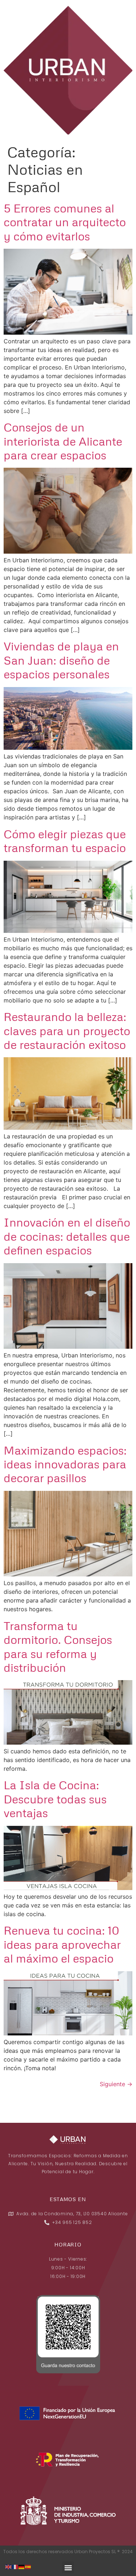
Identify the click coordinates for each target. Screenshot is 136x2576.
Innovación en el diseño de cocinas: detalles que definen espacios (67, 1236)
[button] (68, 2567)
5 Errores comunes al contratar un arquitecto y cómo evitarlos (65, 222)
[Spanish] (28, 2566)
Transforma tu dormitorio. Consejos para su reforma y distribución (58, 1646)
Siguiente (116, 2084)
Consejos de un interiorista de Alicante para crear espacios (63, 441)
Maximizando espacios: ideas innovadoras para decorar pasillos (65, 1464)
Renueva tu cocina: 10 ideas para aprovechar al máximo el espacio (62, 1944)
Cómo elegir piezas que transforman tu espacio (65, 841)
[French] (15, 2566)
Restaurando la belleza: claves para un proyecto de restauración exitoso (67, 1030)
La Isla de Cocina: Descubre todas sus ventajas (55, 1799)
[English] (9, 2566)
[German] (22, 2566)
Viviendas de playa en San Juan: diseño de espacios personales (61, 660)
